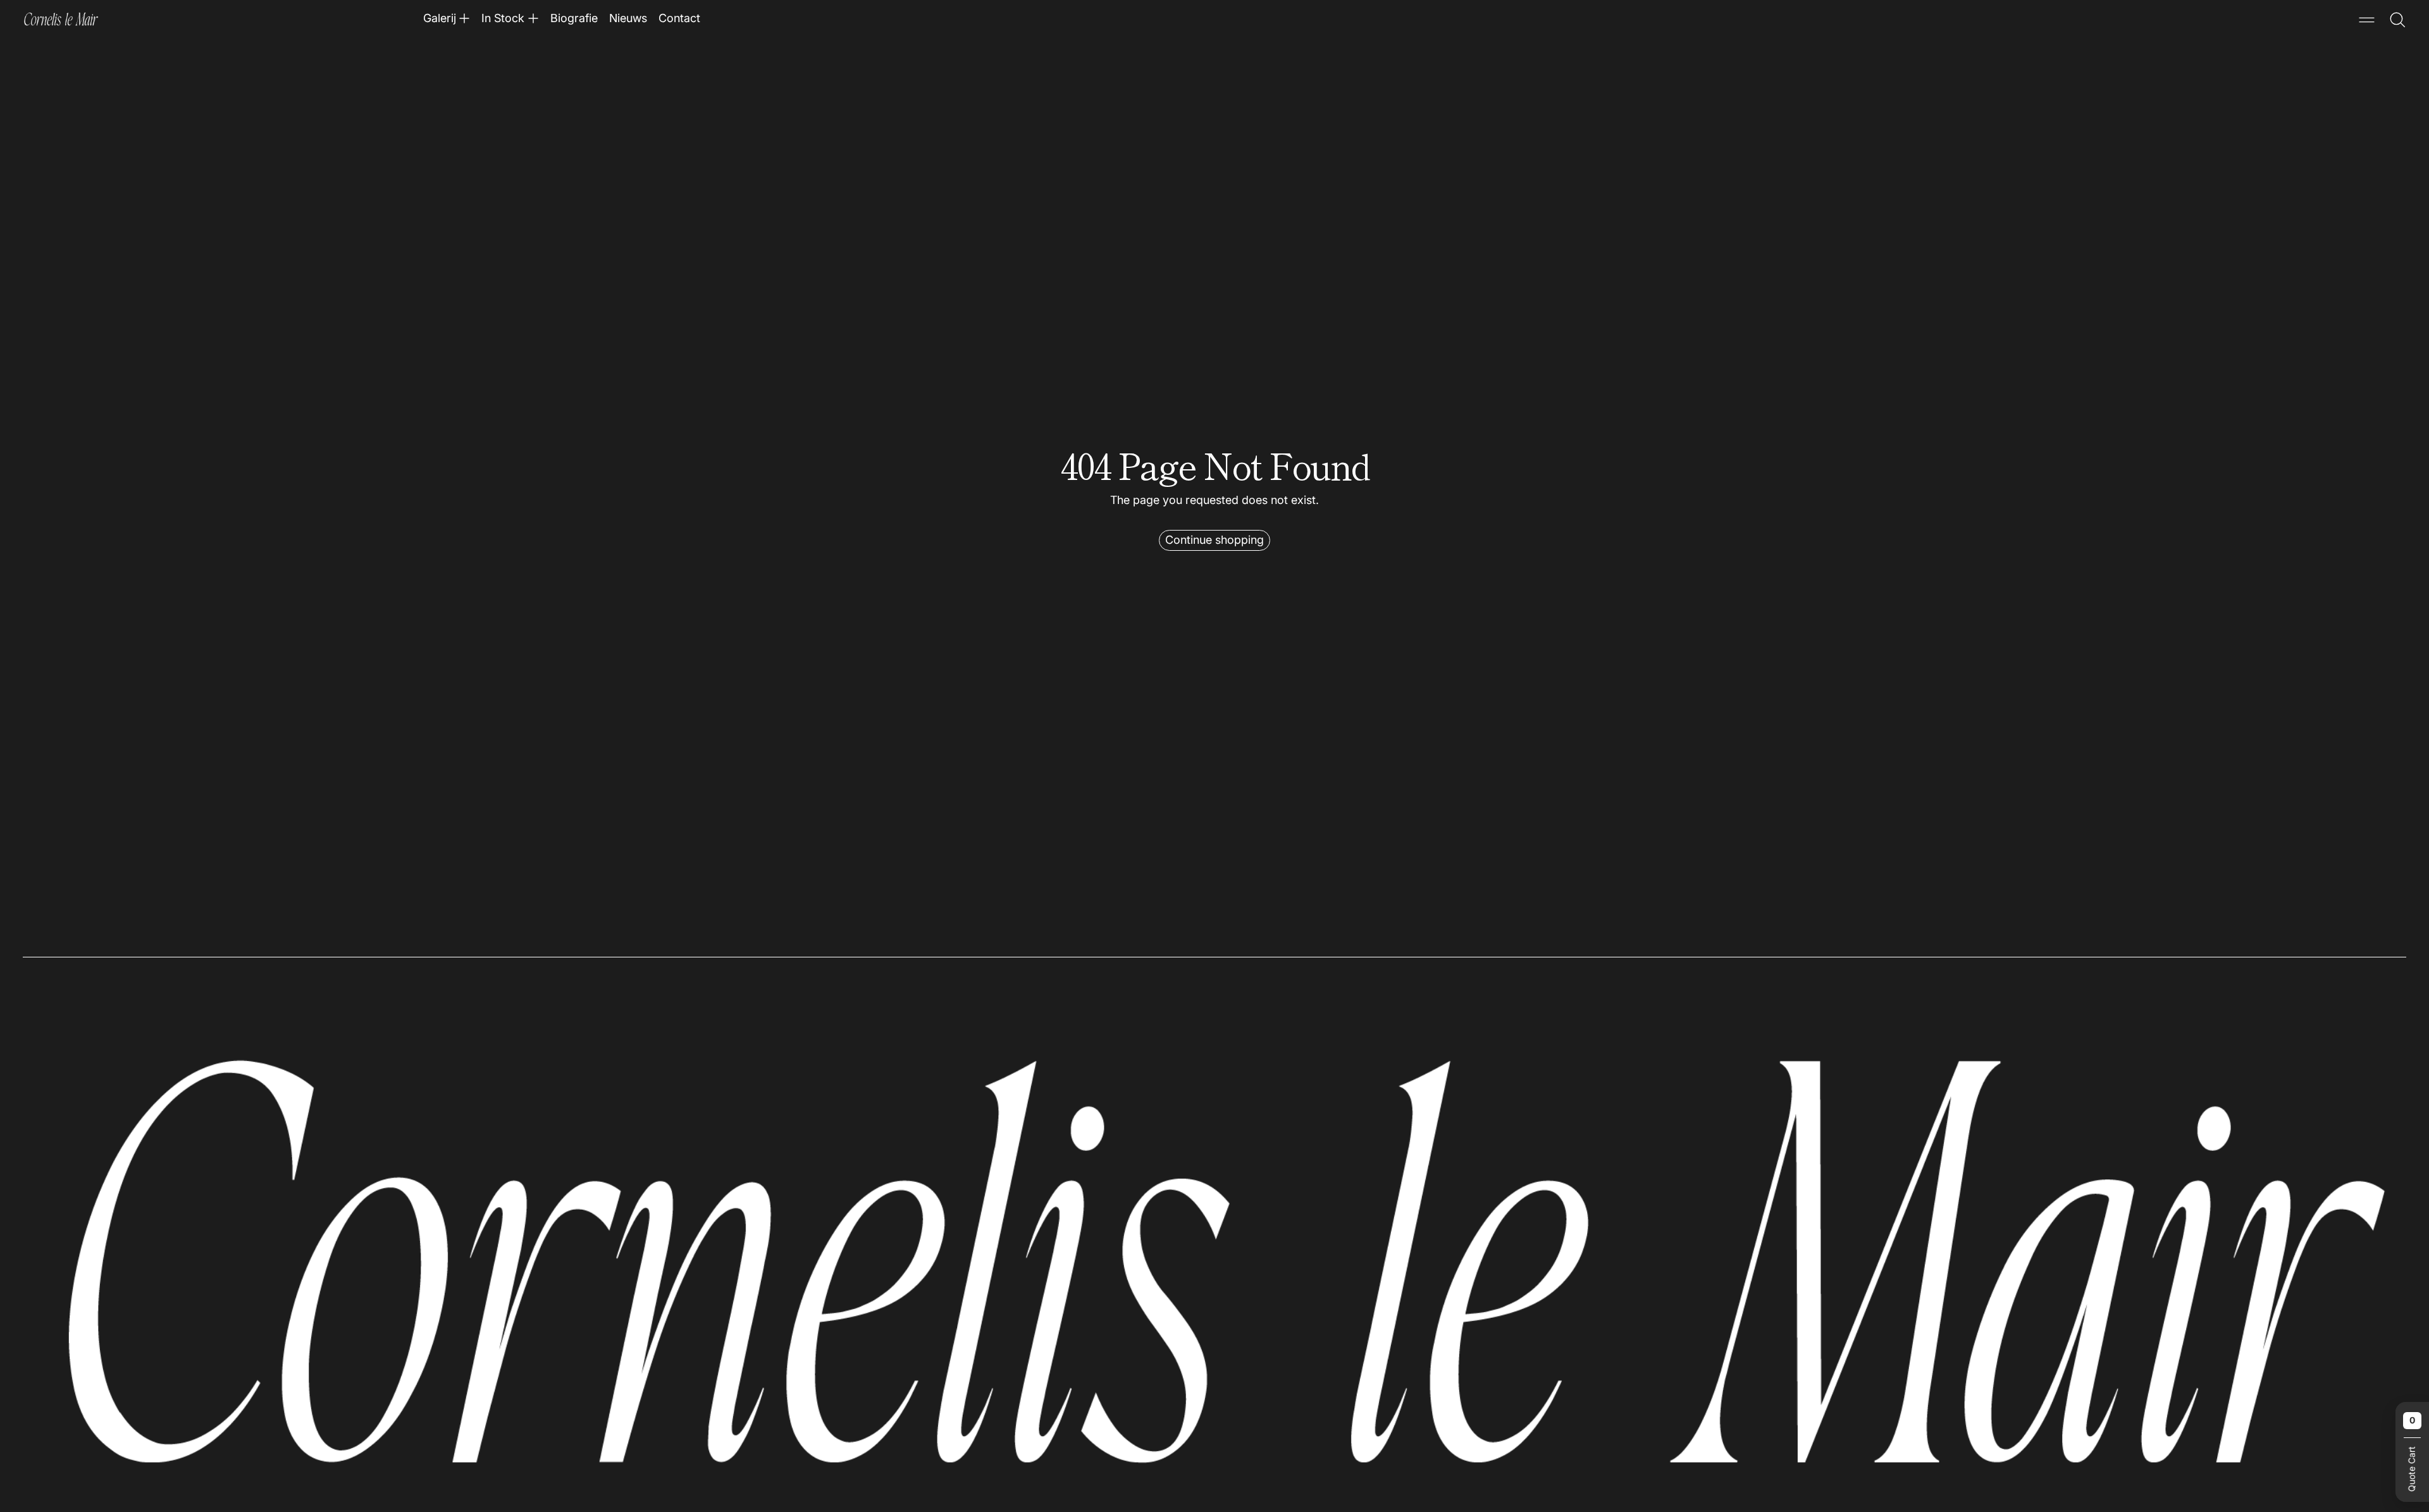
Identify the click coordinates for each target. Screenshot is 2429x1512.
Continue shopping (1214, 540)
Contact (679, 18)
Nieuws (628, 18)
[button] (2398, 20)
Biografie (574, 18)
